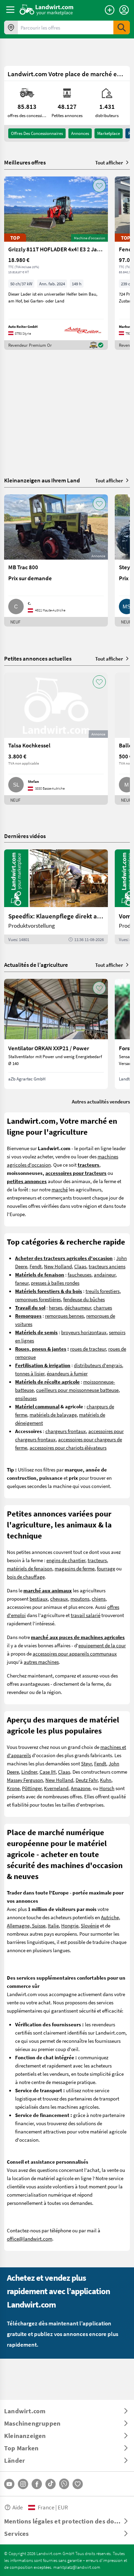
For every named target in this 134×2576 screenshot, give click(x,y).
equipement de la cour (102, 1645)
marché (60, 1189)
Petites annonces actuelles (38, 658)
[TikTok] (51, 2484)
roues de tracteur (88, 1349)
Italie (53, 1925)
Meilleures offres (25, 162)
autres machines (41, 1662)
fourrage (106, 1568)
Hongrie (70, 1925)
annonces (80, 133)
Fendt (36, 1266)
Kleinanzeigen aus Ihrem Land (42, 480)
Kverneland (56, 1788)
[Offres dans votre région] (11, 27)
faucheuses (80, 1274)
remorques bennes (64, 1316)
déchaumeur (78, 1307)
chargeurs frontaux (66, 1431)
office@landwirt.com (30, 2239)
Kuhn (106, 1780)
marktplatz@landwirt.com (77, 2567)
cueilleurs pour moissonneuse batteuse (77, 1390)
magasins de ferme (75, 1568)
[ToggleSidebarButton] (10, 10)
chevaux (59, 1599)
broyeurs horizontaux (84, 1332)
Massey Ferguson (25, 1780)
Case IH (48, 1772)
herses (55, 1307)
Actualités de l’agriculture (36, 965)
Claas (80, 1266)
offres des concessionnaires (37, 133)
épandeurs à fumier (67, 1373)
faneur (22, 1283)
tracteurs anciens (107, 1266)
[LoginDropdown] (124, 10)
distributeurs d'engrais (98, 1365)
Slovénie (90, 1925)
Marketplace (109, 133)
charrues (103, 1307)
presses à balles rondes (55, 1283)
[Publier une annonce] (110, 10)
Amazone (81, 1788)
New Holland (58, 1266)
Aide (18, 2507)
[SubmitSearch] (122, 27)
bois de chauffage (26, 1577)
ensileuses (26, 1398)
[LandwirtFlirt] (78, 2484)
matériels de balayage (53, 1415)
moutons (80, 1599)
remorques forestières (38, 1299)
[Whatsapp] (64, 2484)
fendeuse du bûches (84, 1299)
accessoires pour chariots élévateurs (68, 1447)
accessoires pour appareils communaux (75, 1653)
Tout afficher (109, 162)
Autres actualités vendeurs (101, 1101)
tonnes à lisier (30, 1373)
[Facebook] (37, 2484)
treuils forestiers (103, 1291)
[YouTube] (9, 2484)
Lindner (29, 1772)
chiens (99, 1599)
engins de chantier (66, 1560)
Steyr (86, 1763)
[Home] (47, 10)
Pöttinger (32, 1788)
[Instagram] (23, 2484)
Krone (13, 1788)
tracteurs (97, 1560)
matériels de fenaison (30, 1568)
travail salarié (86, 1615)
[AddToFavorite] (99, 186)
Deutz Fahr (87, 1780)
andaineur (105, 1274)
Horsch (107, 1788)
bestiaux (39, 1599)
